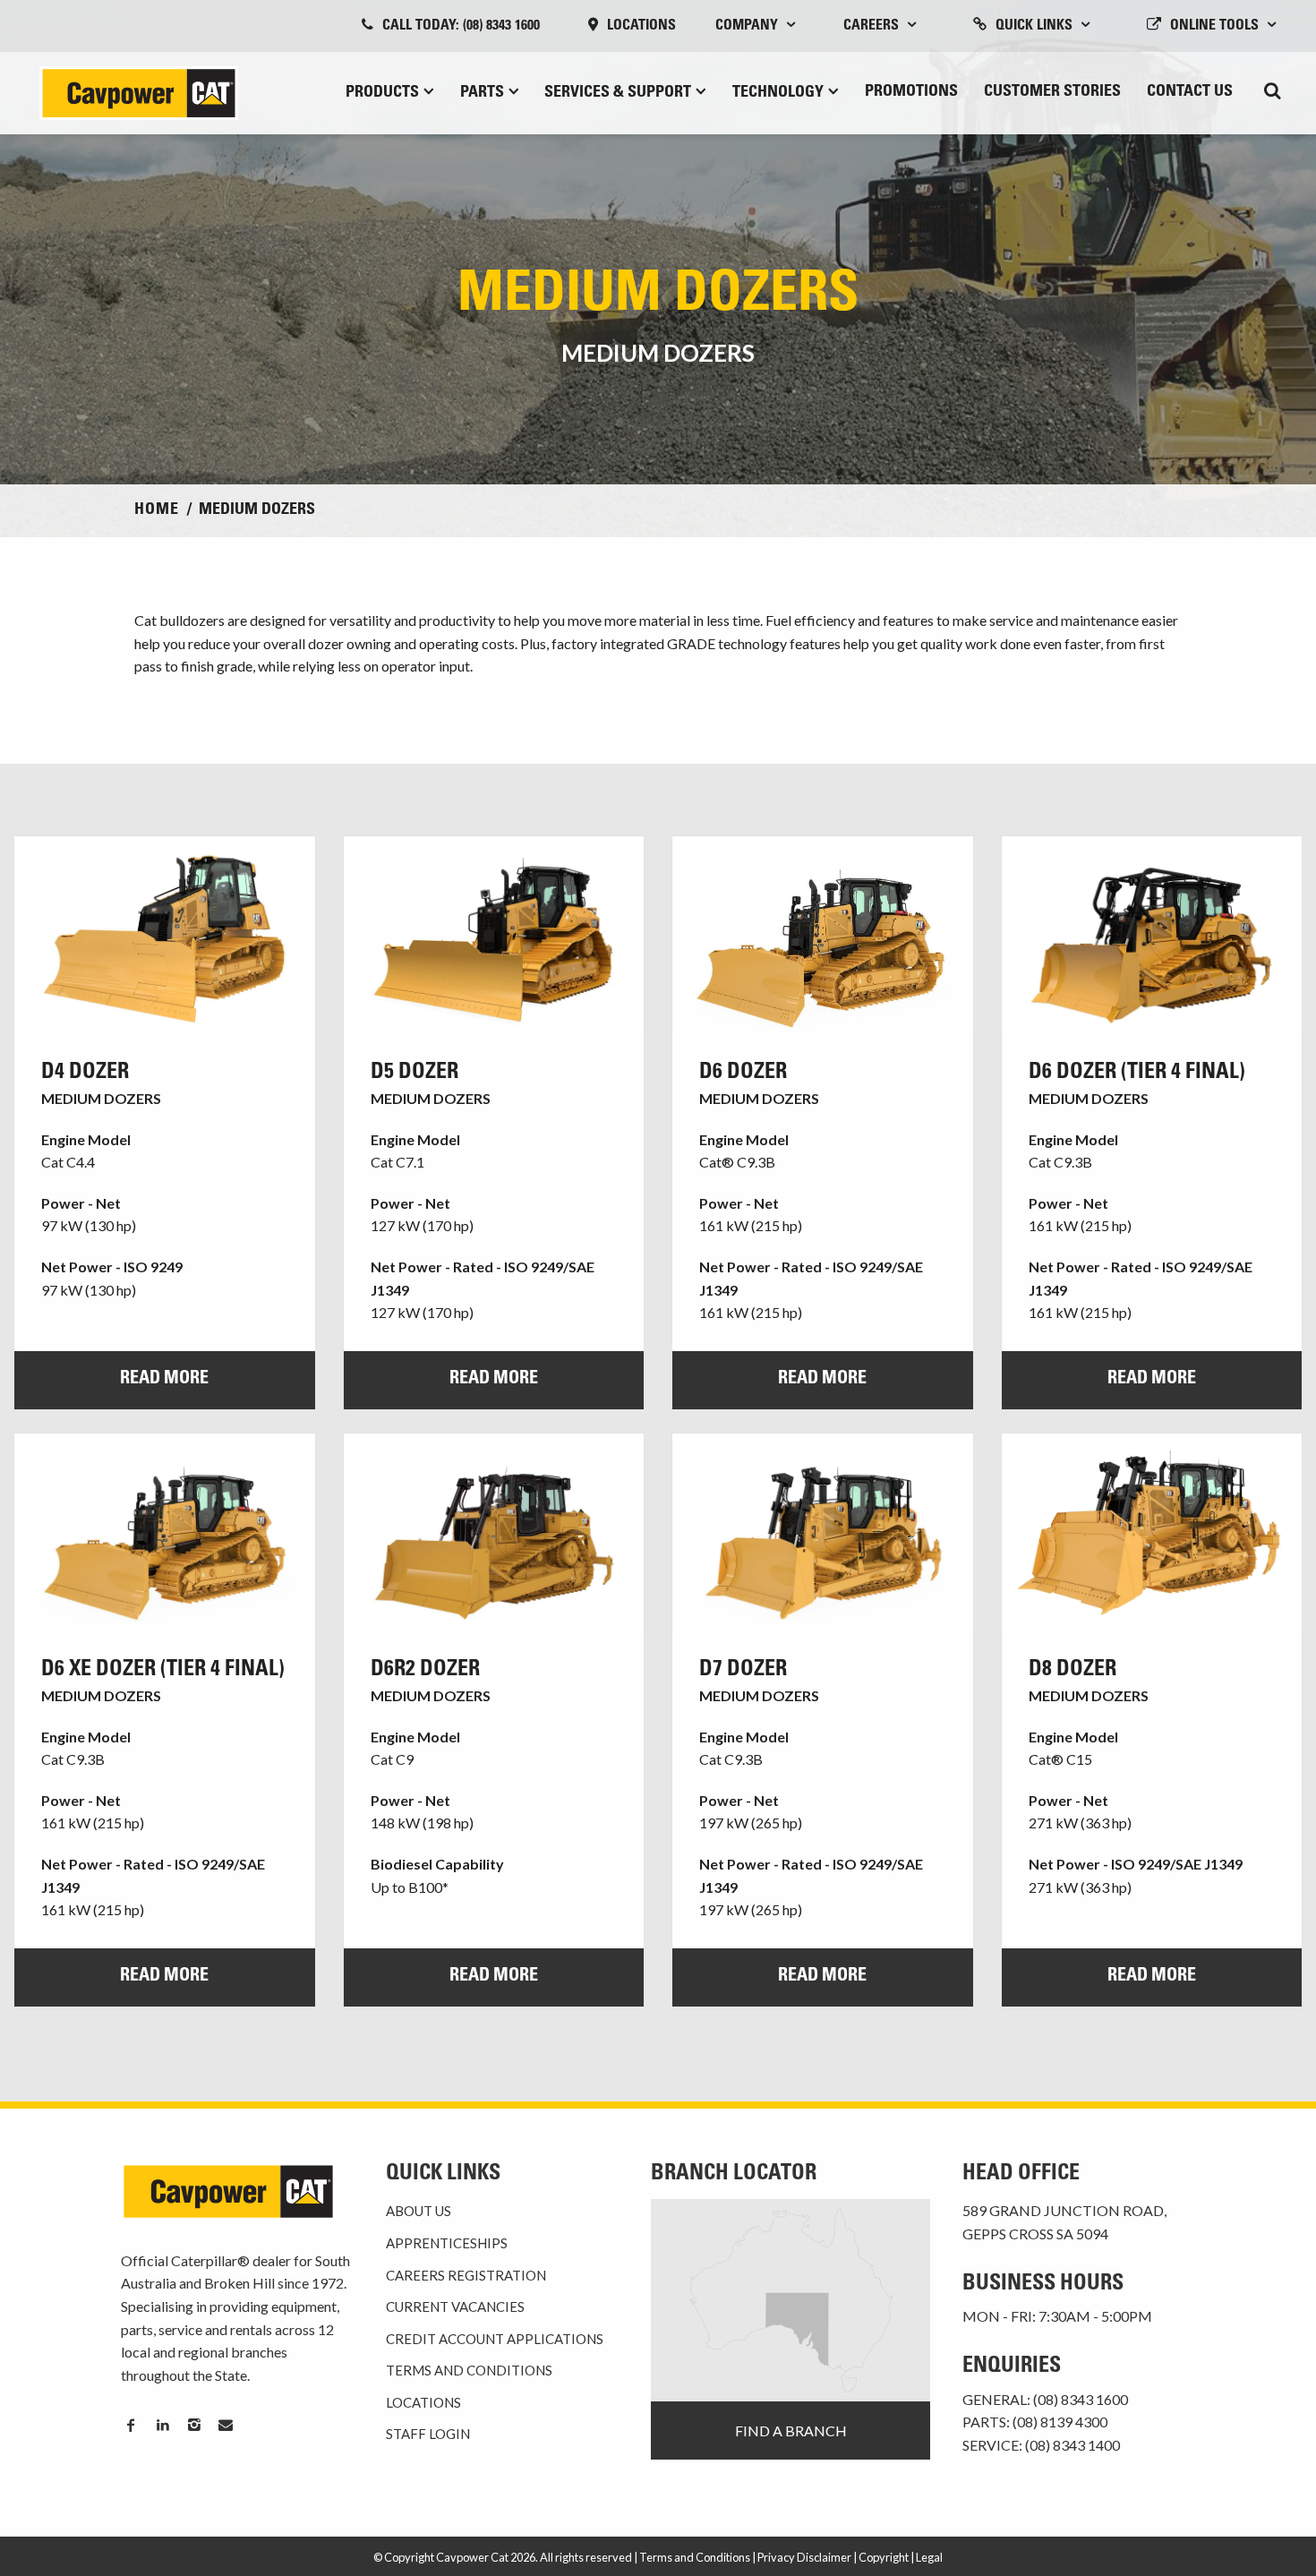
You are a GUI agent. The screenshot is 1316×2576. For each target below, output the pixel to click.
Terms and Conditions (469, 2370)
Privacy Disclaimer (804, 2557)
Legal (929, 2557)
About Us (419, 2211)
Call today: (461, 26)
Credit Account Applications (495, 2339)
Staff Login (428, 2434)
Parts (482, 93)
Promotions (911, 92)
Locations (641, 26)
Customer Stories (1052, 92)
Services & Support (618, 93)
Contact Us (1190, 92)
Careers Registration (466, 2275)
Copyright (884, 2557)
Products (382, 93)
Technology (778, 93)
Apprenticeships (447, 2243)
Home (157, 510)
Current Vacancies (455, 2306)
